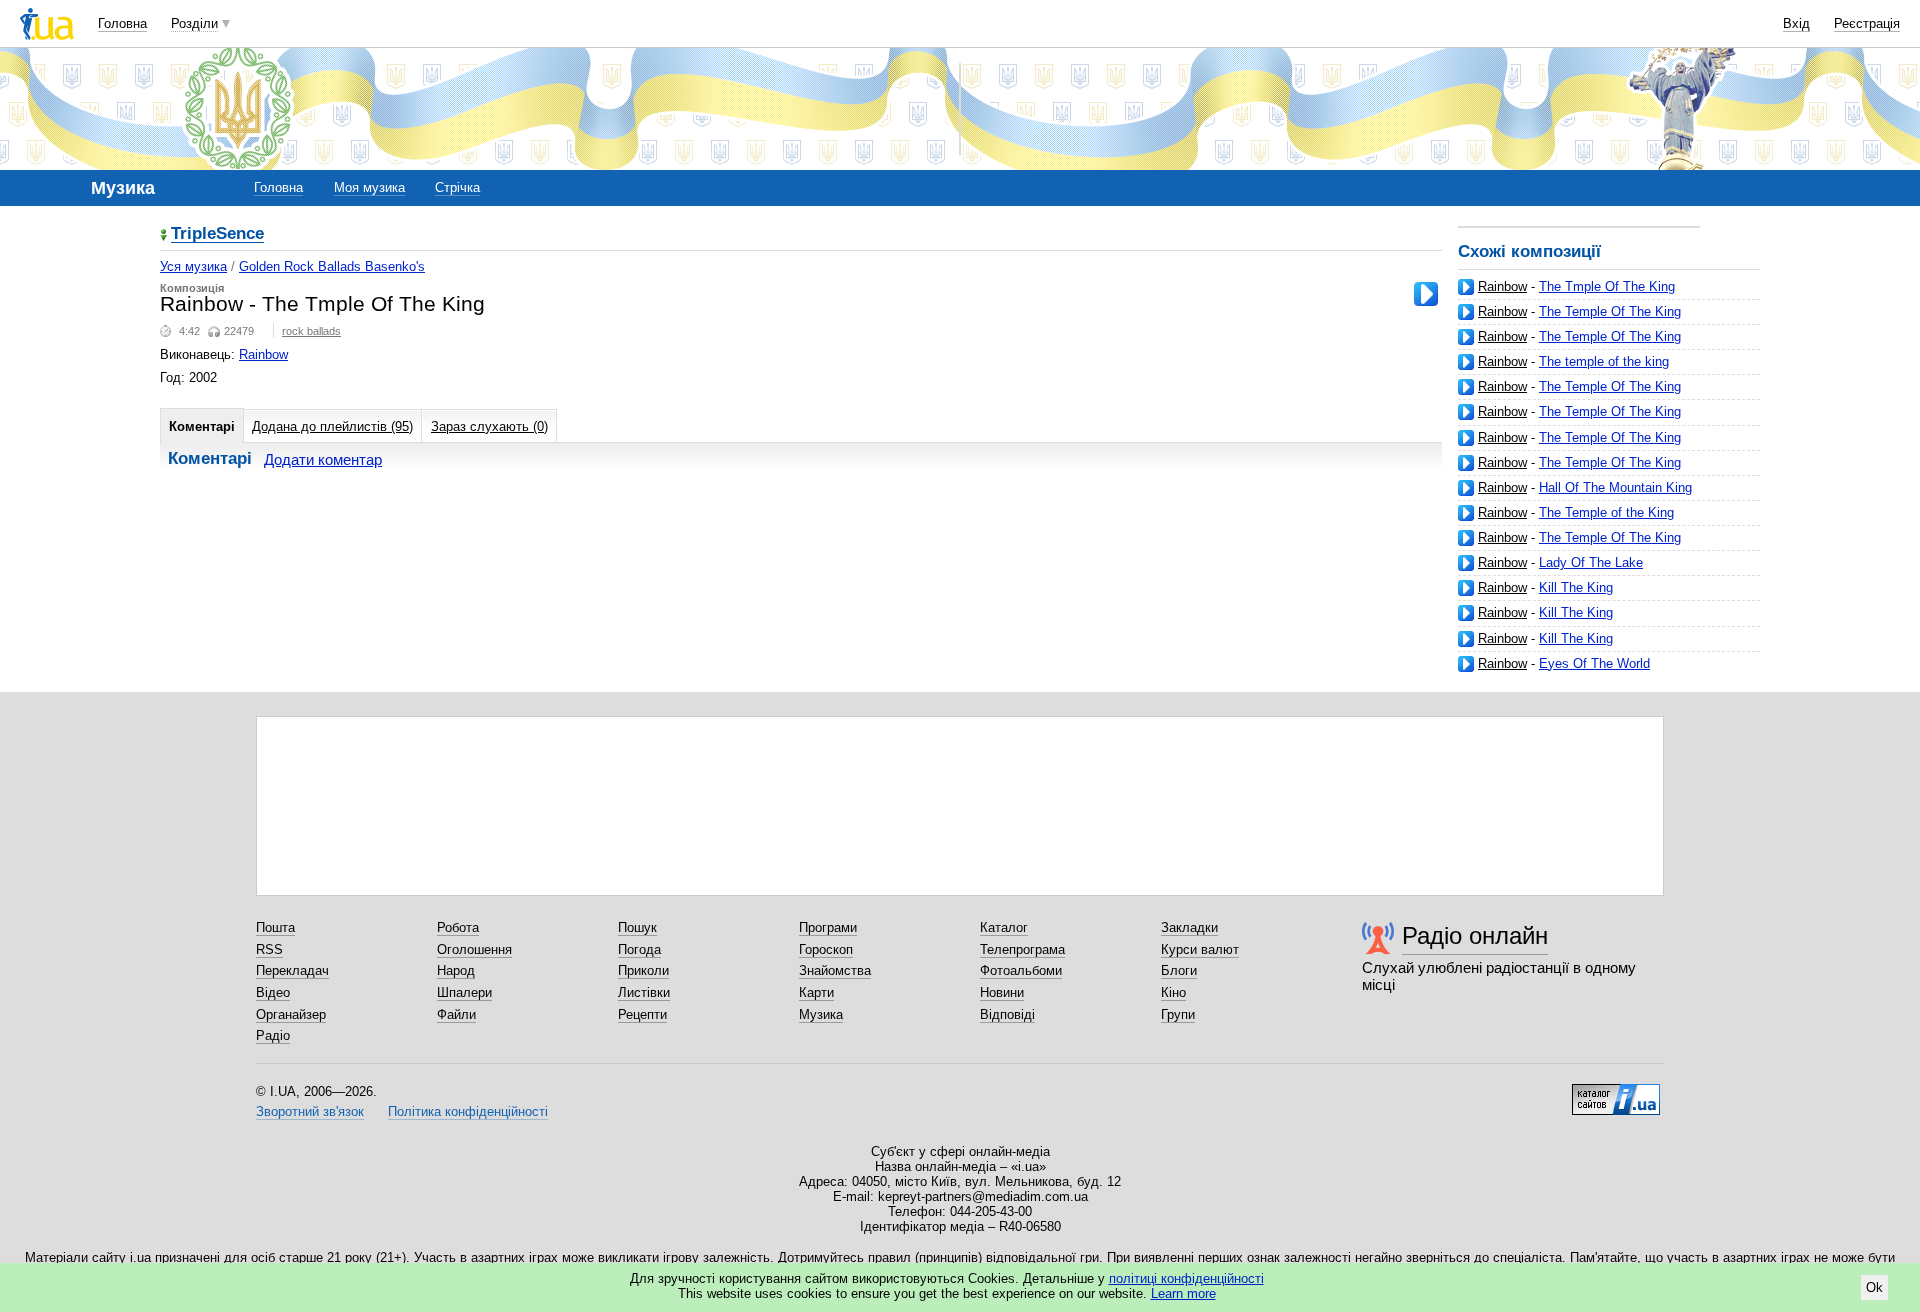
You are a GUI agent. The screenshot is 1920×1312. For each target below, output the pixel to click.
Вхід (1796, 23)
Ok (1874, 1287)
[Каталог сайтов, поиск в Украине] (1616, 1092)
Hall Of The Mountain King (1615, 487)
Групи (1178, 1014)
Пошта (275, 927)
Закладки (1189, 927)
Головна (122, 23)
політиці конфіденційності (1186, 1278)
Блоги (1179, 970)
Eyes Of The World (1594, 663)
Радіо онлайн (1475, 935)
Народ (456, 970)
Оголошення (474, 949)
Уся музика (193, 266)
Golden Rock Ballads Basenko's (332, 266)
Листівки (644, 992)
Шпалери (464, 992)
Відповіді (1007, 1014)
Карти (816, 992)
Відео (273, 992)
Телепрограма (1022, 949)
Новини (1002, 992)
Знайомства (835, 970)
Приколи (643, 970)
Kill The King (1576, 587)
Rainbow (1502, 286)
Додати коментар (323, 459)
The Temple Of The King (1610, 311)
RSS (269, 949)
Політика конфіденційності (468, 1111)
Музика (821, 1014)
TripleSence (217, 234)
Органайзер (291, 1014)
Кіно (1173, 992)
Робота (458, 927)
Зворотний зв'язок (310, 1111)
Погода (639, 949)
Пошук (637, 927)
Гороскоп (826, 949)
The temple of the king (1604, 361)
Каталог (1004, 927)
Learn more (1183, 1293)
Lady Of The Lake (1591, 562)
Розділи (194, 23)
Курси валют (1200, 949)
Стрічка (457, 187)
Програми (828, 927)
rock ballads (311, 331)
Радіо (273, 1035)
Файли (456, 1014)
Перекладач (292, 970)
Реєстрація (1867, 23)
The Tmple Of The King (1607, 286)
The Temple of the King (1606, 512)
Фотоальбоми (1021, 970)
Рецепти (642, 1014)
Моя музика (369, 187)
